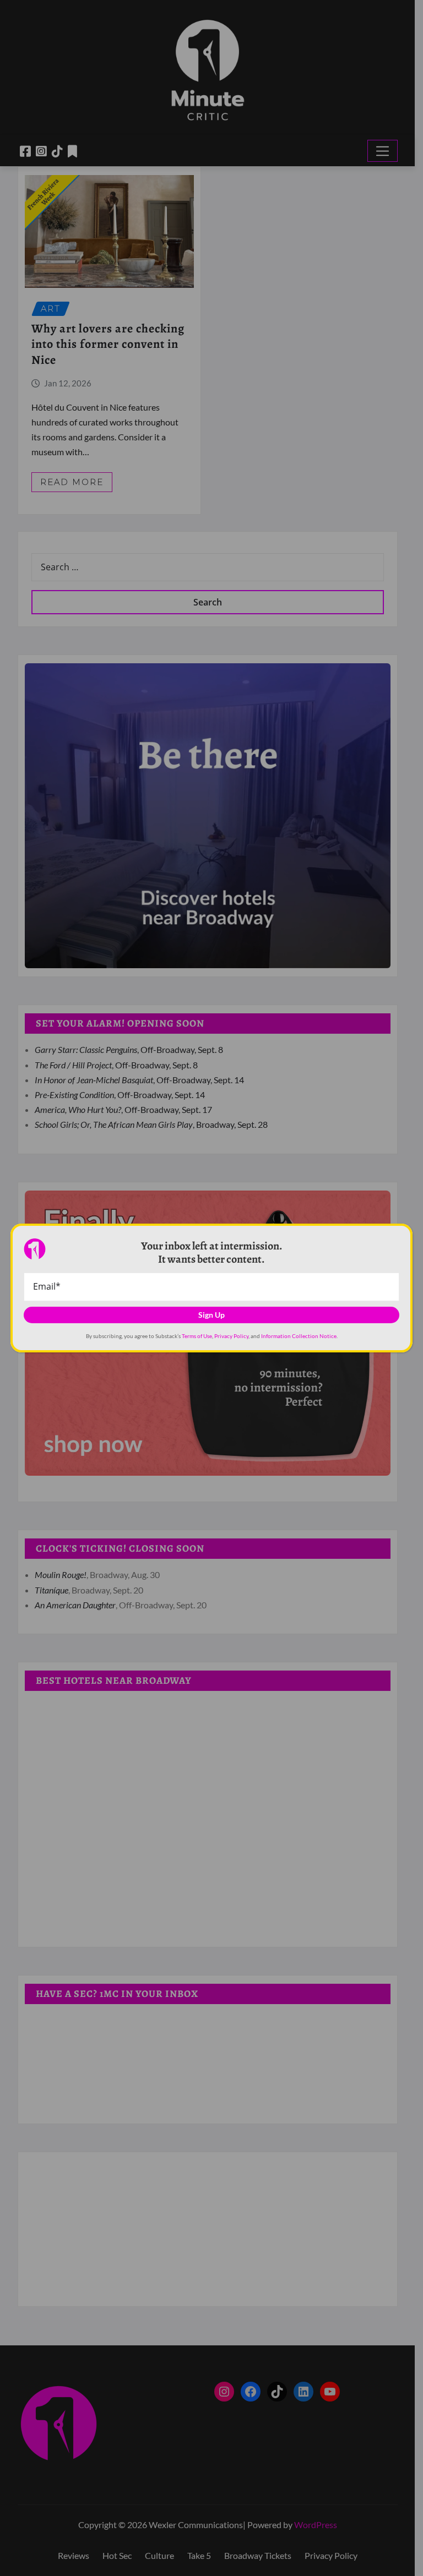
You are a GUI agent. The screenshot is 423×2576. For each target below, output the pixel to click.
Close (393, 1237)
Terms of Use (197, 1336)
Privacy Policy (231, 1336)
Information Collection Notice (299, 1336)
